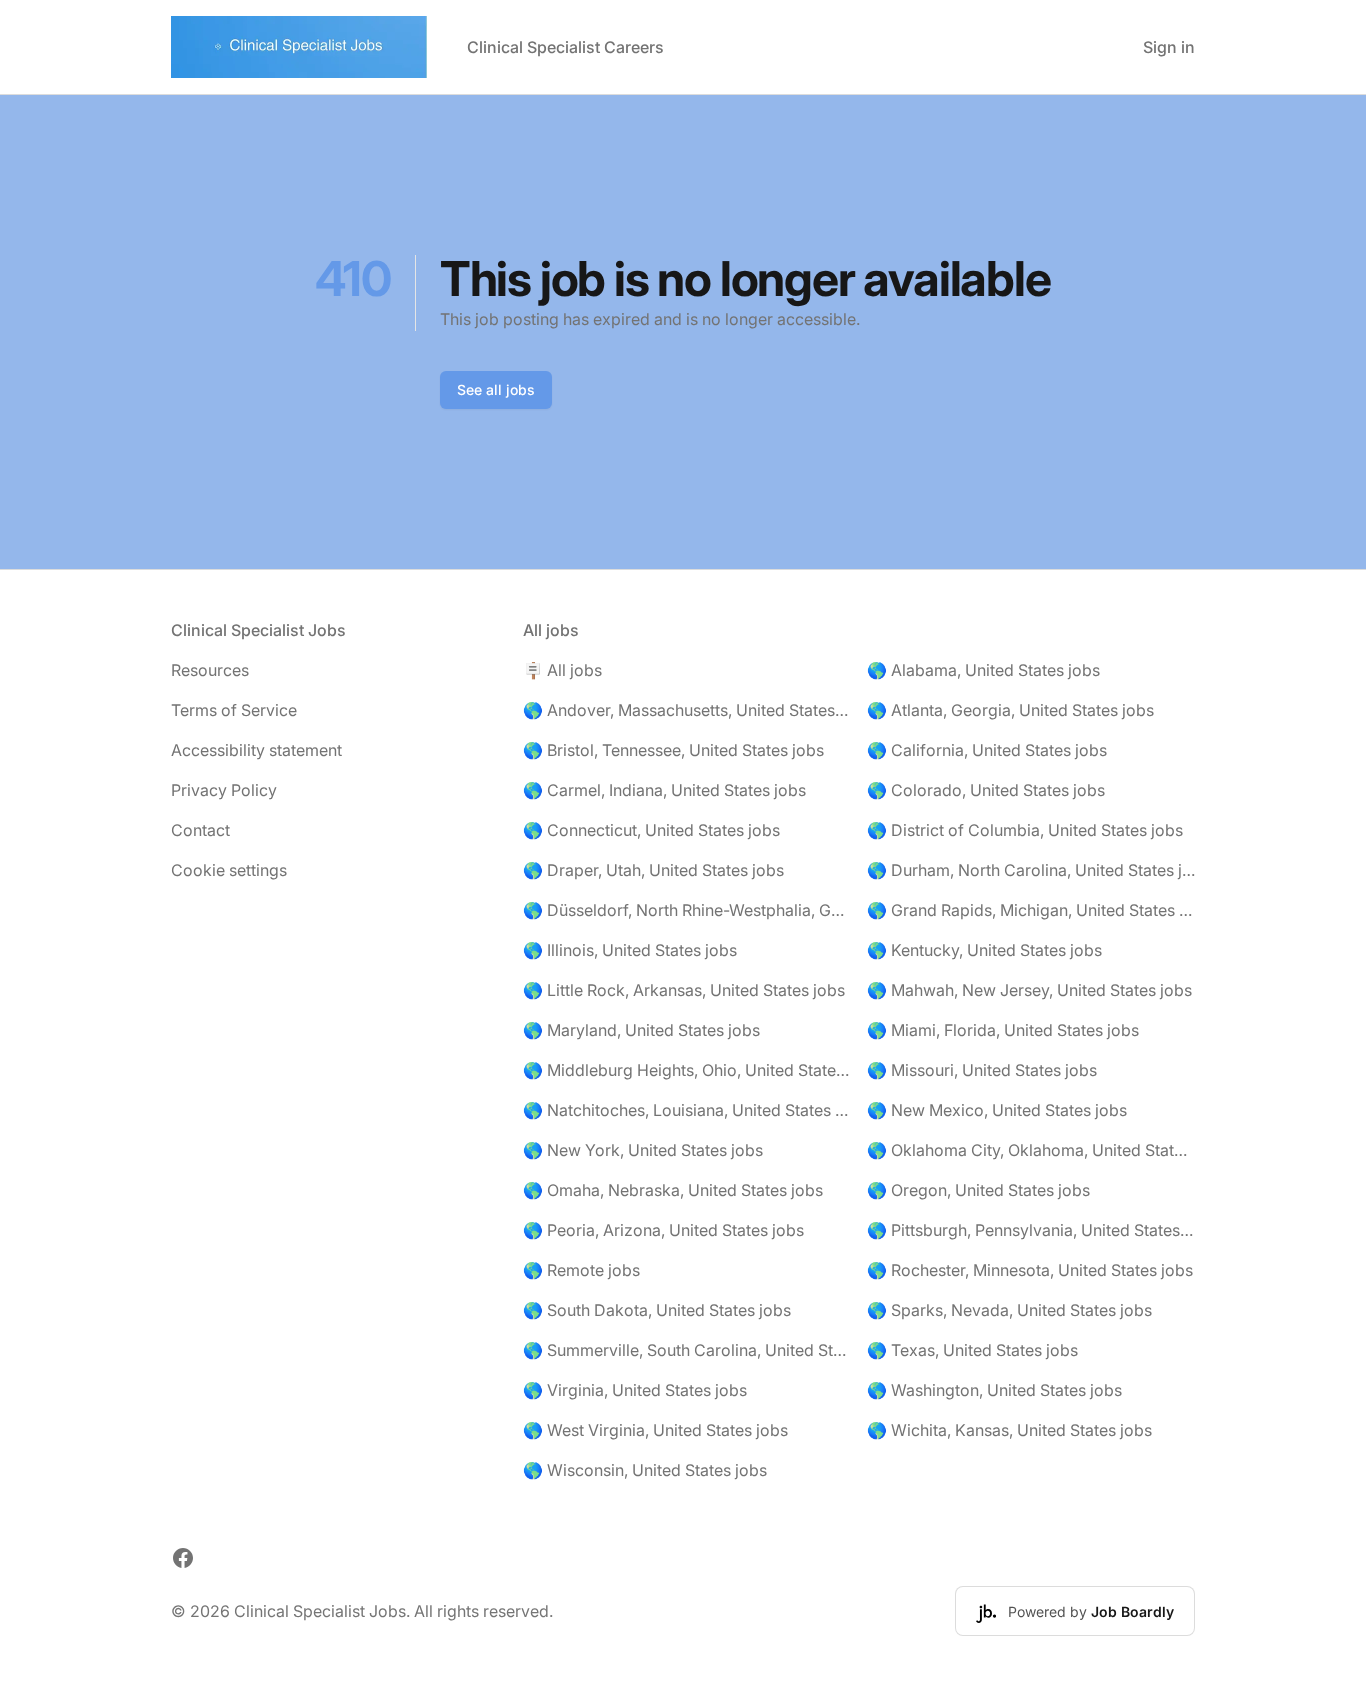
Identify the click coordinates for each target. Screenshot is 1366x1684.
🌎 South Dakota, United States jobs (657, 1310)
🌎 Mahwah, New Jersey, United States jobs (1029, 990)
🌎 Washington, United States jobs (994, 1390)
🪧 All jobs (562, 670)
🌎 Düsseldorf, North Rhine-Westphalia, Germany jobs (687, 910)
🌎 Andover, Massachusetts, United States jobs (687, 710)
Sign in (1169, 47)
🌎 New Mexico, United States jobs (997, 1110)
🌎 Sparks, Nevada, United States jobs (1009, 1310)
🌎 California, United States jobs (987, 750)
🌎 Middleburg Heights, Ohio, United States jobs (687, 1070)
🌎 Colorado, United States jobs (986, 790)
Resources (210, 670)
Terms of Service (234, 710)
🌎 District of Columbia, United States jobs (1025, 830)
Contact (200, 830)
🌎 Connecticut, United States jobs (651, 830)
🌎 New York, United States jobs (643, 1150)
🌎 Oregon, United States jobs (978, 1190)
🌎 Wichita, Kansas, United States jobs (1009, 1430)
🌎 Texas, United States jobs (972, 1350)
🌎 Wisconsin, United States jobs (645, 1470)
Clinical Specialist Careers (565, 47)
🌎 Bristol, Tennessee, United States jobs (673, 750)
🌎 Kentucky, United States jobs (984, 950)
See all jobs (496, 389)
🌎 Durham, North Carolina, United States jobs (1031, 870)
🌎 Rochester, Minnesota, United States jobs (1030, 1270)
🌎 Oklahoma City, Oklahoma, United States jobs (1031, 1150)
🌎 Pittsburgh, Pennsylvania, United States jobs (1031, 1230)
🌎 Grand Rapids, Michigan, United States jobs (1031, 910)
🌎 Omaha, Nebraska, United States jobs (673, 1190)
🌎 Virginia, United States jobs (635, 1390)
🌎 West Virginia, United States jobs (655, 1430)
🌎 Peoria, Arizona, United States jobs (663, 1230)
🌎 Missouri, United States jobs (982, 1070)
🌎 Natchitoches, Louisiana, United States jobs (687, 1110)
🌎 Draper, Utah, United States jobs (653, 870)
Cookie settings (229, 870)
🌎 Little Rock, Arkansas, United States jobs (684, 990)
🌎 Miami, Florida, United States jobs (1003, 1030)
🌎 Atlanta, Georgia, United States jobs (1010, 710)
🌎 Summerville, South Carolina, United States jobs (687, 1350)
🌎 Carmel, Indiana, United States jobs (664, 790)
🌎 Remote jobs (581, 1270)
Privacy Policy (224, 790)
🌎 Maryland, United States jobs (641, 1030)
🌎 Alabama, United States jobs (983, 670)
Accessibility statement (256, 750)
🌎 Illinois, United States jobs (630, 950)
